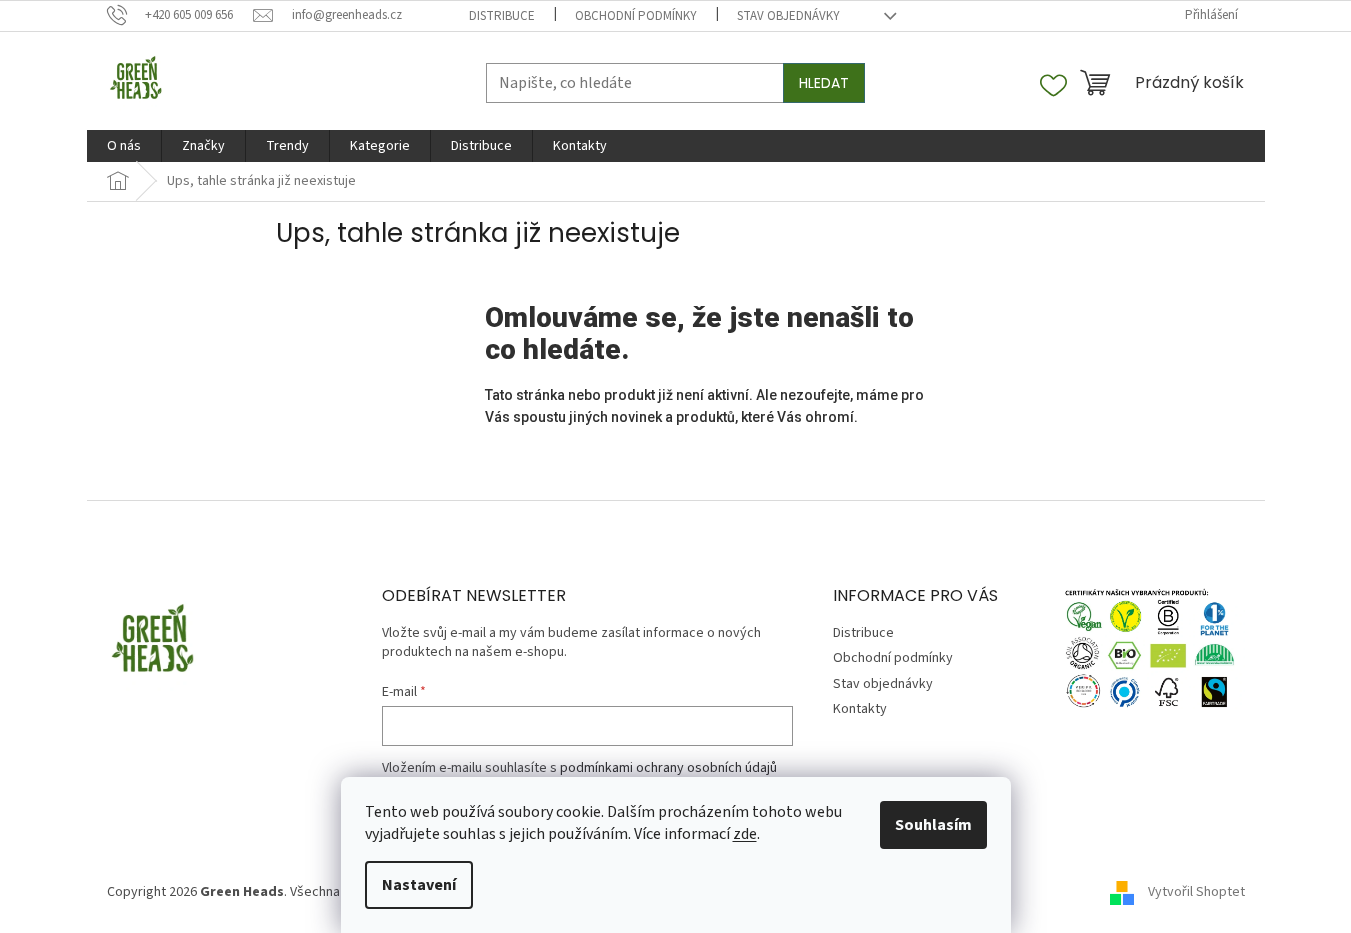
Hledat (824, 83)
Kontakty (860, 709)
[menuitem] (124, 146)
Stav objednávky (788, 16)
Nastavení (419, 885)
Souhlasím (933, 825)
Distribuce (502, 16)
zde (745, 834)
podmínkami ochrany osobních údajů (668, 768)
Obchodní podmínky (636, 16)
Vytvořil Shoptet (1196, 892)
